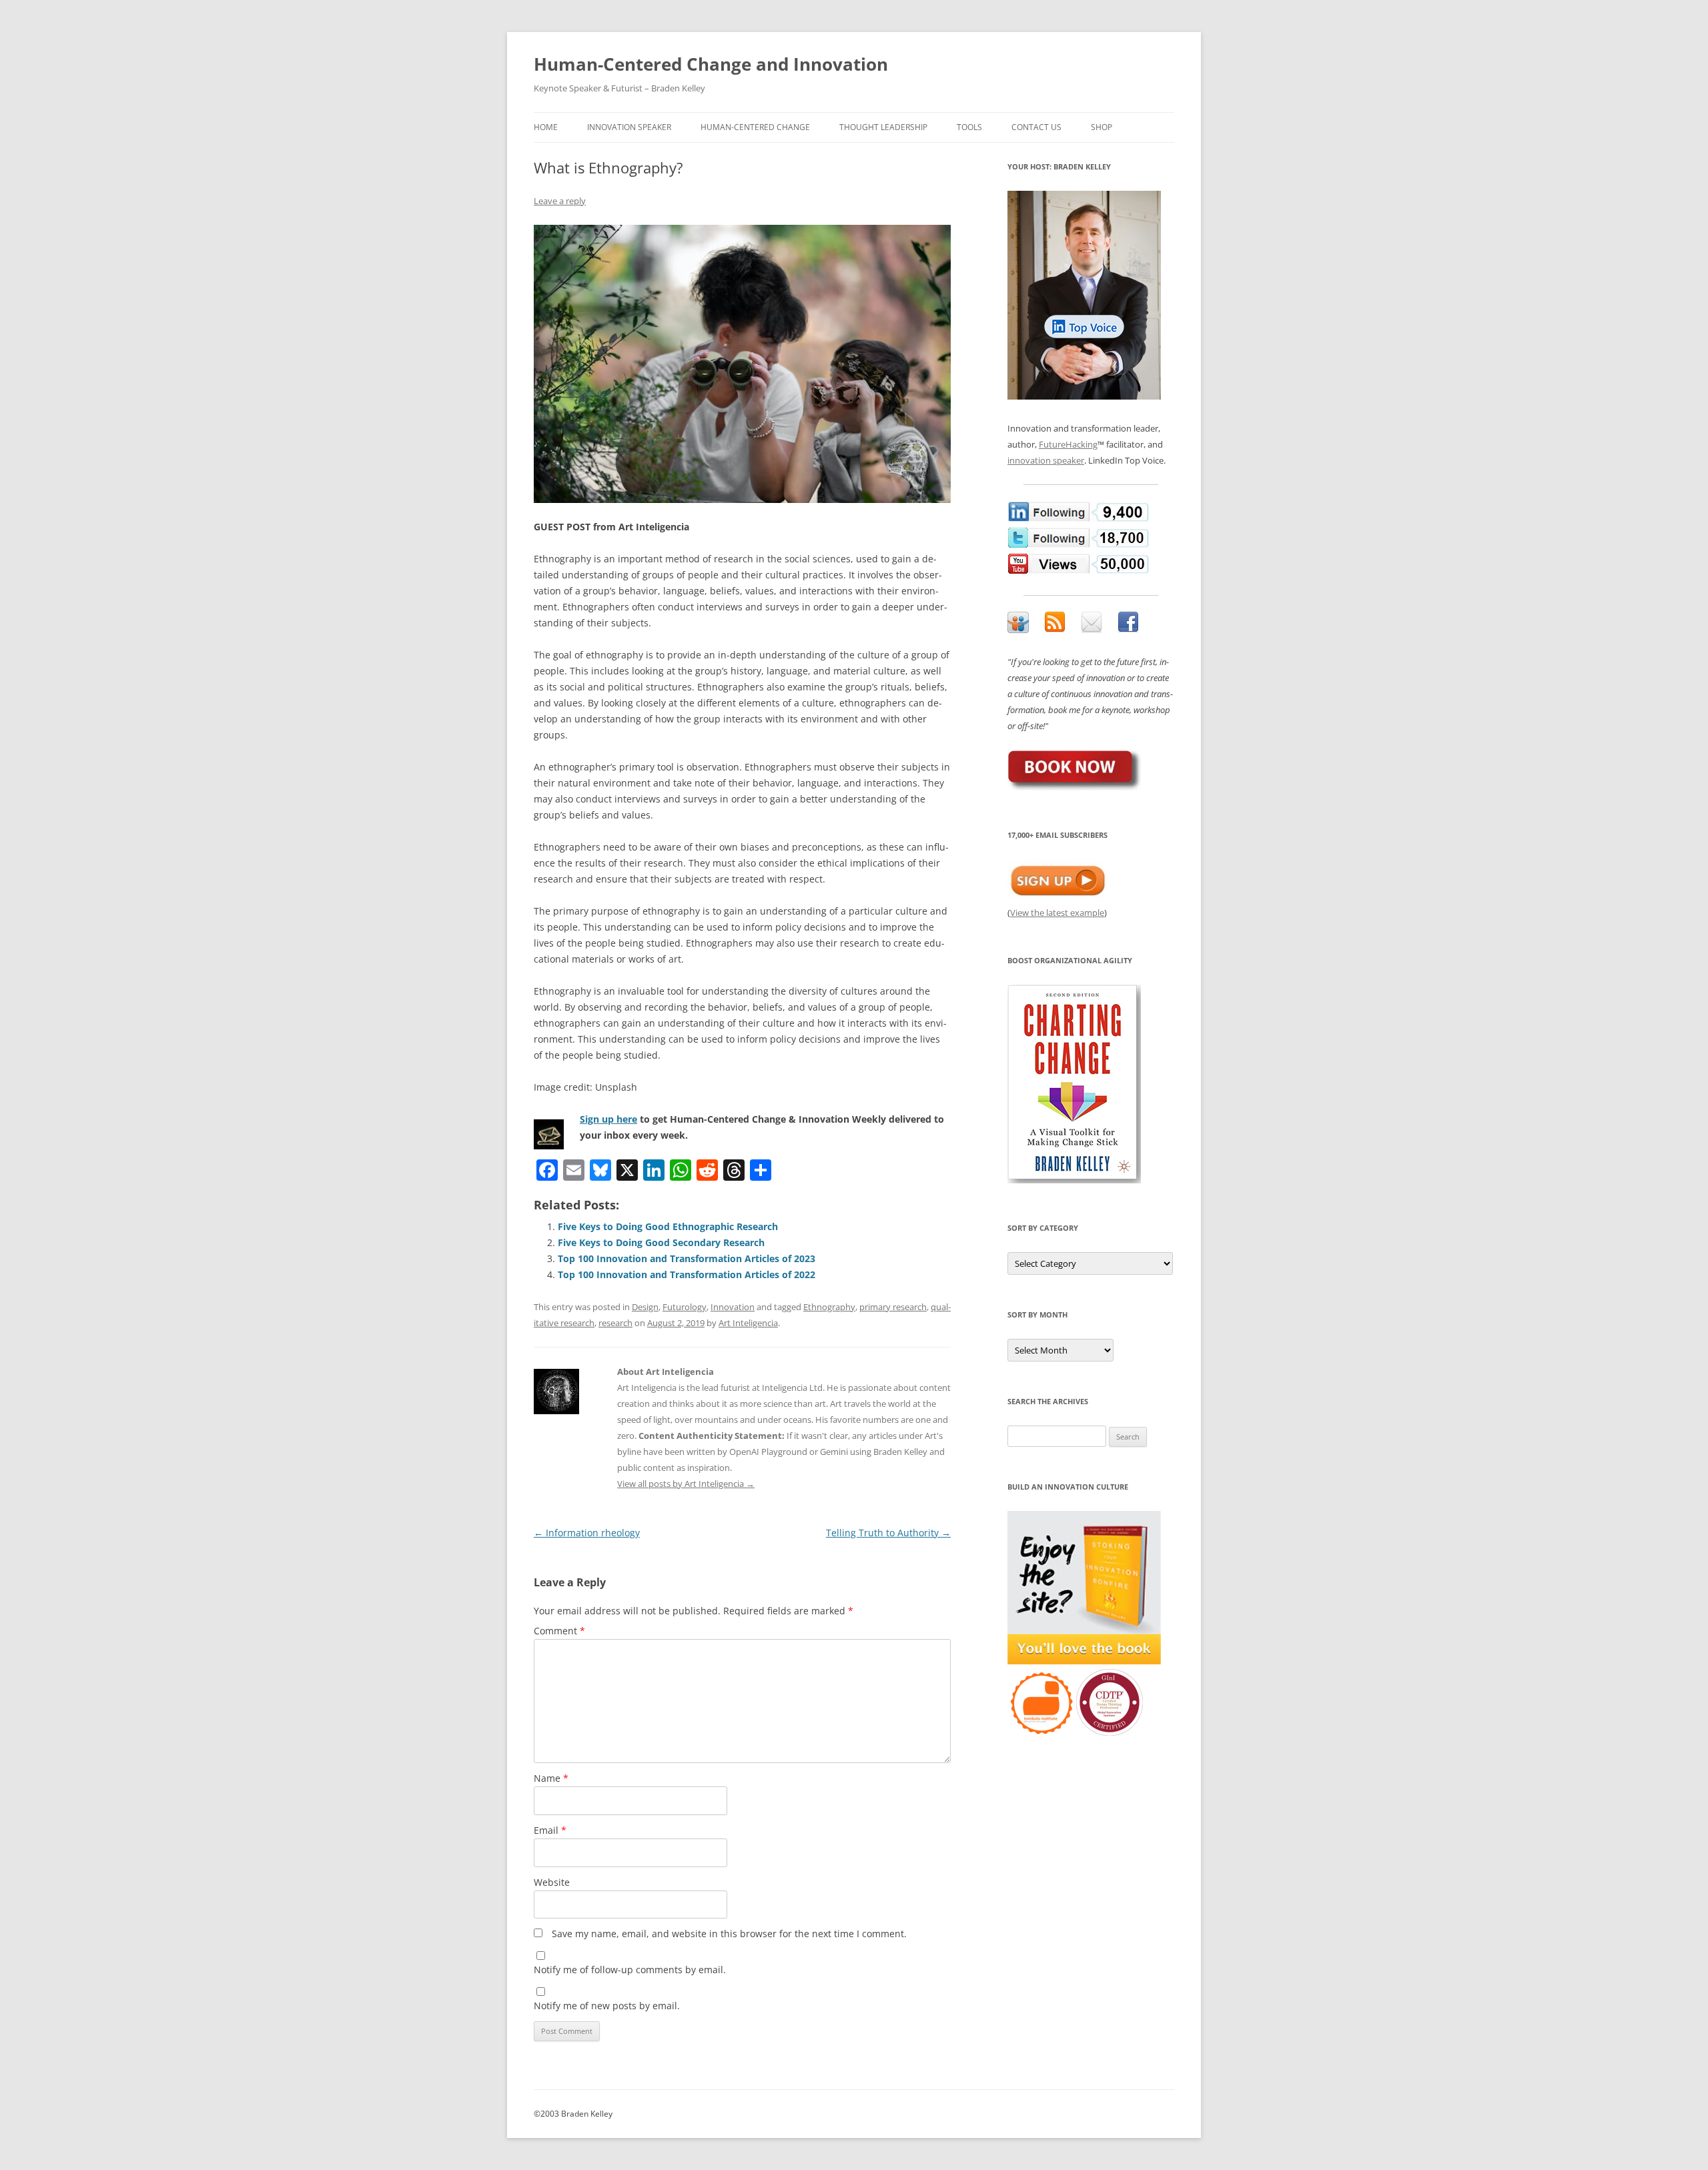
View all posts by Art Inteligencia (686, 1484)
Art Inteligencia (748, 1323)
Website (552, 1882)
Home (546, 127)
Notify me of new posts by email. (607, 2006)
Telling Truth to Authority (888, 1533)
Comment (559, 1631)
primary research (893, 1307)
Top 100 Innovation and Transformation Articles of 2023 (687, 1258)
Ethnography (829, 1307)
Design (645, 1307)
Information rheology (587, 1533)
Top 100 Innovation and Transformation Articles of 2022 (687, 1274)
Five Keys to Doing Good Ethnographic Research (668, 1226)
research (615, 1323)
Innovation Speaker (629, 127)
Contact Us (1036, 127)
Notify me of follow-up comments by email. (630, 1970)
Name (551, 1778)
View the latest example (1057, 913)
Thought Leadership (883, 127)
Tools (969, 127)
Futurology (685, 1307)
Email (550, 1830)
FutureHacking (1068, 444)
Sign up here (608, 1119)
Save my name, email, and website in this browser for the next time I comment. (729, 1934)
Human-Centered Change (755, 127)
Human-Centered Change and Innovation (711, 64)
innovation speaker (1046, 460)
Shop (1102, 127)
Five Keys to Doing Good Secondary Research (661, 1242)
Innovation (733, 1307)
